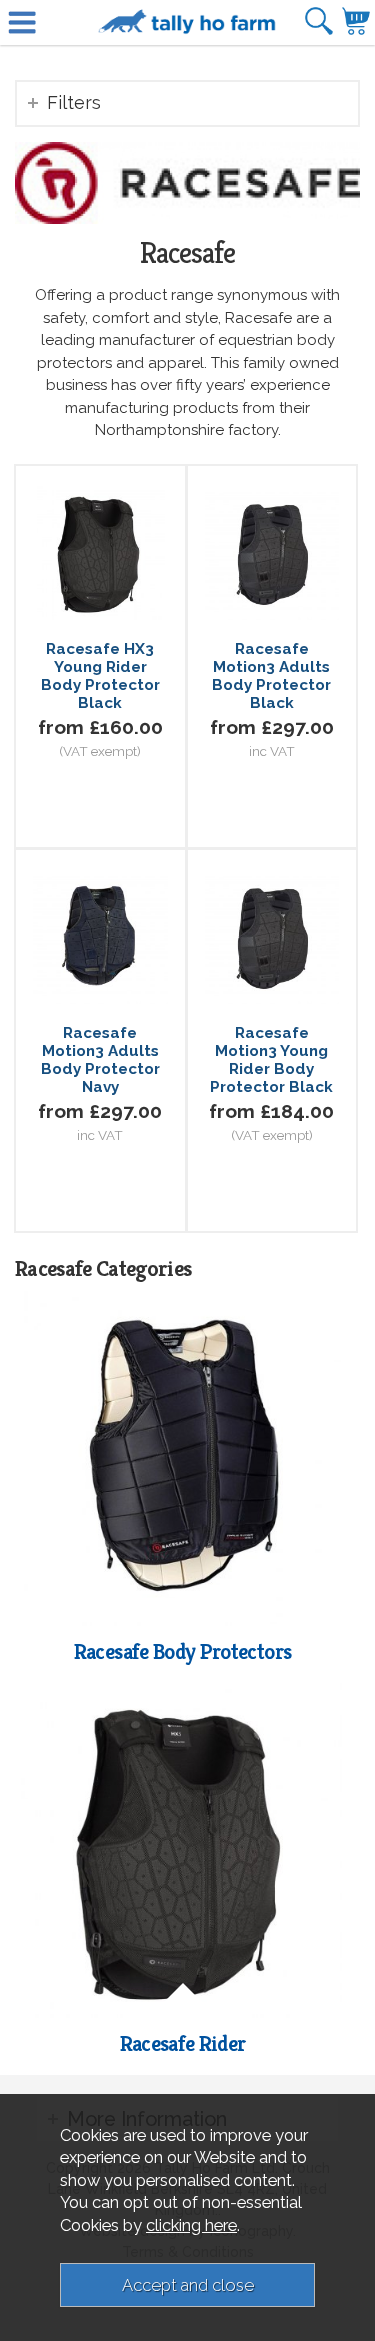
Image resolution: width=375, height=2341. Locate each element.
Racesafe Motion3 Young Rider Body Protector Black (271, 1060)
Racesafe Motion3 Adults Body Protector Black (271, 676)
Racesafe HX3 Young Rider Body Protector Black (100, 676)
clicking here (191, 2225)
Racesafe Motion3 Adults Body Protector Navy (100, 1060)
